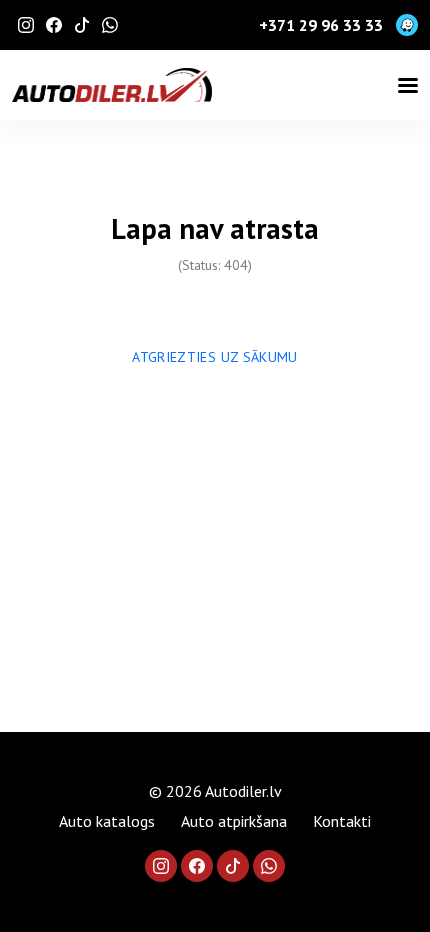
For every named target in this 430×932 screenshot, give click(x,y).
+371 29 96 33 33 (321, 25)
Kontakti (342, 821)
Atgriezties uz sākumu (214, 357)
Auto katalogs (107, 821)
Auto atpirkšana (234, 821)
